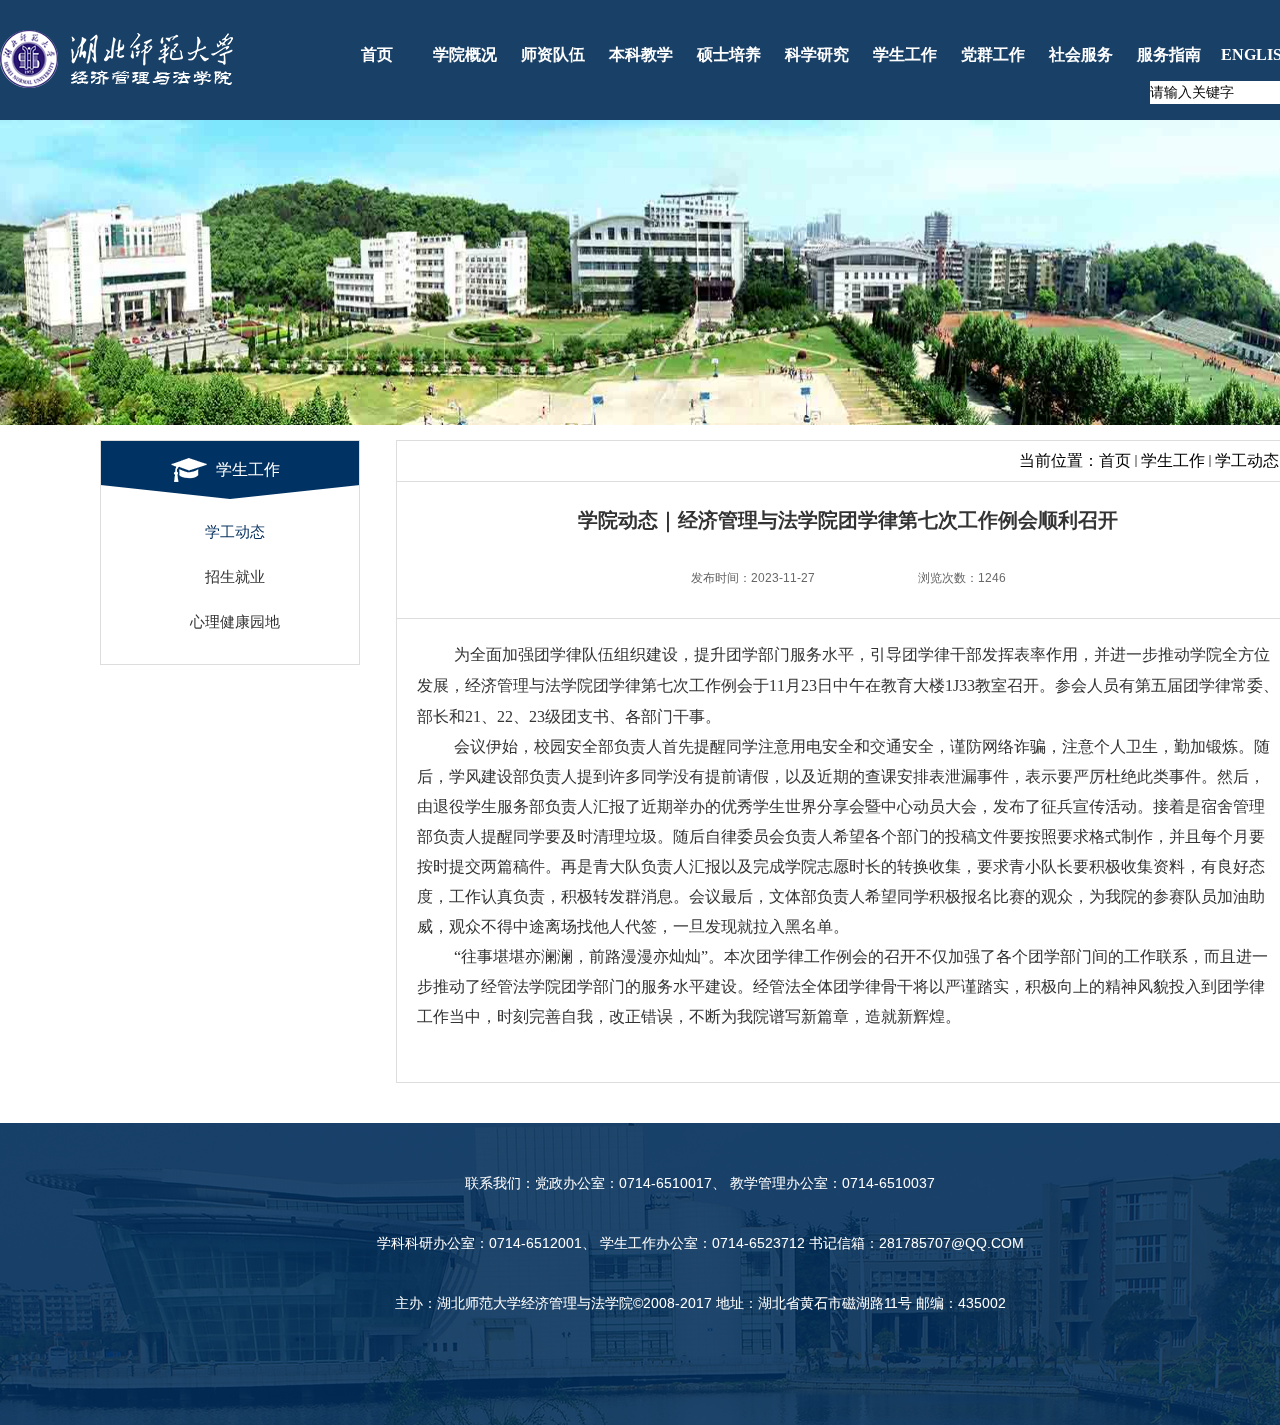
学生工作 (1173, 460)
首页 (1115, 460)
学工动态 (1247, 460)
